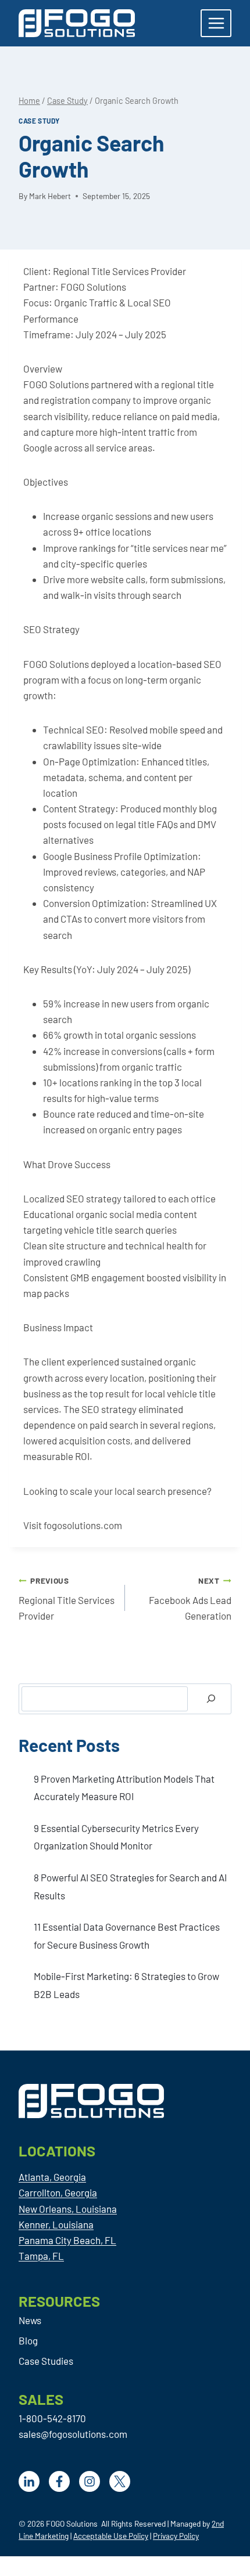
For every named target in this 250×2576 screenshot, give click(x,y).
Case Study (39, 121)
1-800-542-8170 (52, 2418)
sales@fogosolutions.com (73, 2434)
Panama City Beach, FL (67, 2240)
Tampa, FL (41, 2256)
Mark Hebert (50, 196)
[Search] (211, 1699)
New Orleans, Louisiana (68, 2209)
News (30, 2320)
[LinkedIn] (29, 2481)
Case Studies (46, 2361)
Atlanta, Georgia (52, 2177)
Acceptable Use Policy (111, 2536)
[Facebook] (59, 2481)
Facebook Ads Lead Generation (190, 1599)
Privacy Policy (176, 2536)
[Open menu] (216, 23)
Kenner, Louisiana (56, 2224)
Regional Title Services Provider (67, 1599)
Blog (28, 2340)
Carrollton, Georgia (58, 2192)
